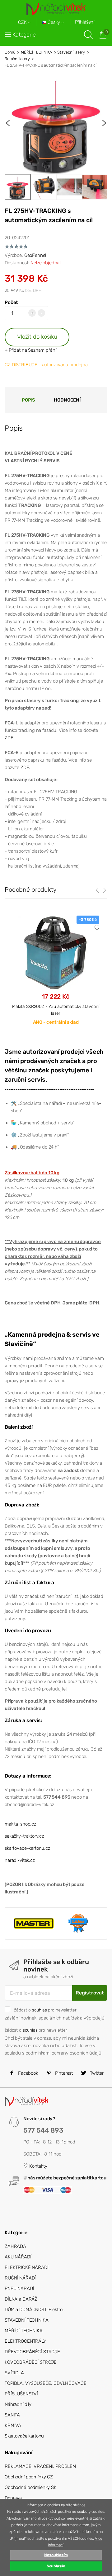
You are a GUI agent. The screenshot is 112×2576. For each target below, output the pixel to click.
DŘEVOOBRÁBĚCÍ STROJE (32, 2352)
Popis (28, 400)
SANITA (12, 2415)
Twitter (96, 2073)
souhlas (40, 2010)
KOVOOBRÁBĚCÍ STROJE (31, 2362)
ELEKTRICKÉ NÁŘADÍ (26, 2267)
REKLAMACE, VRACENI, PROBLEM (40, 2466)
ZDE (9, 738)
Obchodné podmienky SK (31, 2487)
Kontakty (38, 2166)
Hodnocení (67, 400)
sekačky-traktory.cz (24, 1836)
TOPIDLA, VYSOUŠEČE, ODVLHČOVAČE (45, 2383)
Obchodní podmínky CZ (29, 2477)
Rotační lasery (17, 59)
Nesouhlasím (56, 2555)
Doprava (13, 2498)
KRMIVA (13, 2425)
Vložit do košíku (37, 337)
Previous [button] (8, 123)
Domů (10, 52)
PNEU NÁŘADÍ (19, 2288)
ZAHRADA (15, 2246)
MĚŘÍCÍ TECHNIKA (36, 52)
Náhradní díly (18, 2404)
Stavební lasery (71, 52)
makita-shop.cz (20, 1824)
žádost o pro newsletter (45, 2010)
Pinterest (63, 2073)
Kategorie (24, 35)
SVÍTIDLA (14, 2373)
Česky (54, 22)
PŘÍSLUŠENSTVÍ (21, 2394)
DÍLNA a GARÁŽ (21, 2299)
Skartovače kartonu (24, 2436)
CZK (23, 22)
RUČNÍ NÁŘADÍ (20, 2278)
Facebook (27, 2073)
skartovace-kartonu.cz (27, 1848)
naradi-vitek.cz (20, 1860)
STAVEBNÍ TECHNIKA (26, 2320)
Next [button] (104, 123)
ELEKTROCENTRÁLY (25, 2341)
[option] (56, 123)
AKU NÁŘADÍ (18, 2257)
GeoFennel (35, 255)
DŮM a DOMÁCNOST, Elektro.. (35, 2310)
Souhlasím (56, 2566)
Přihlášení (85, 22)
